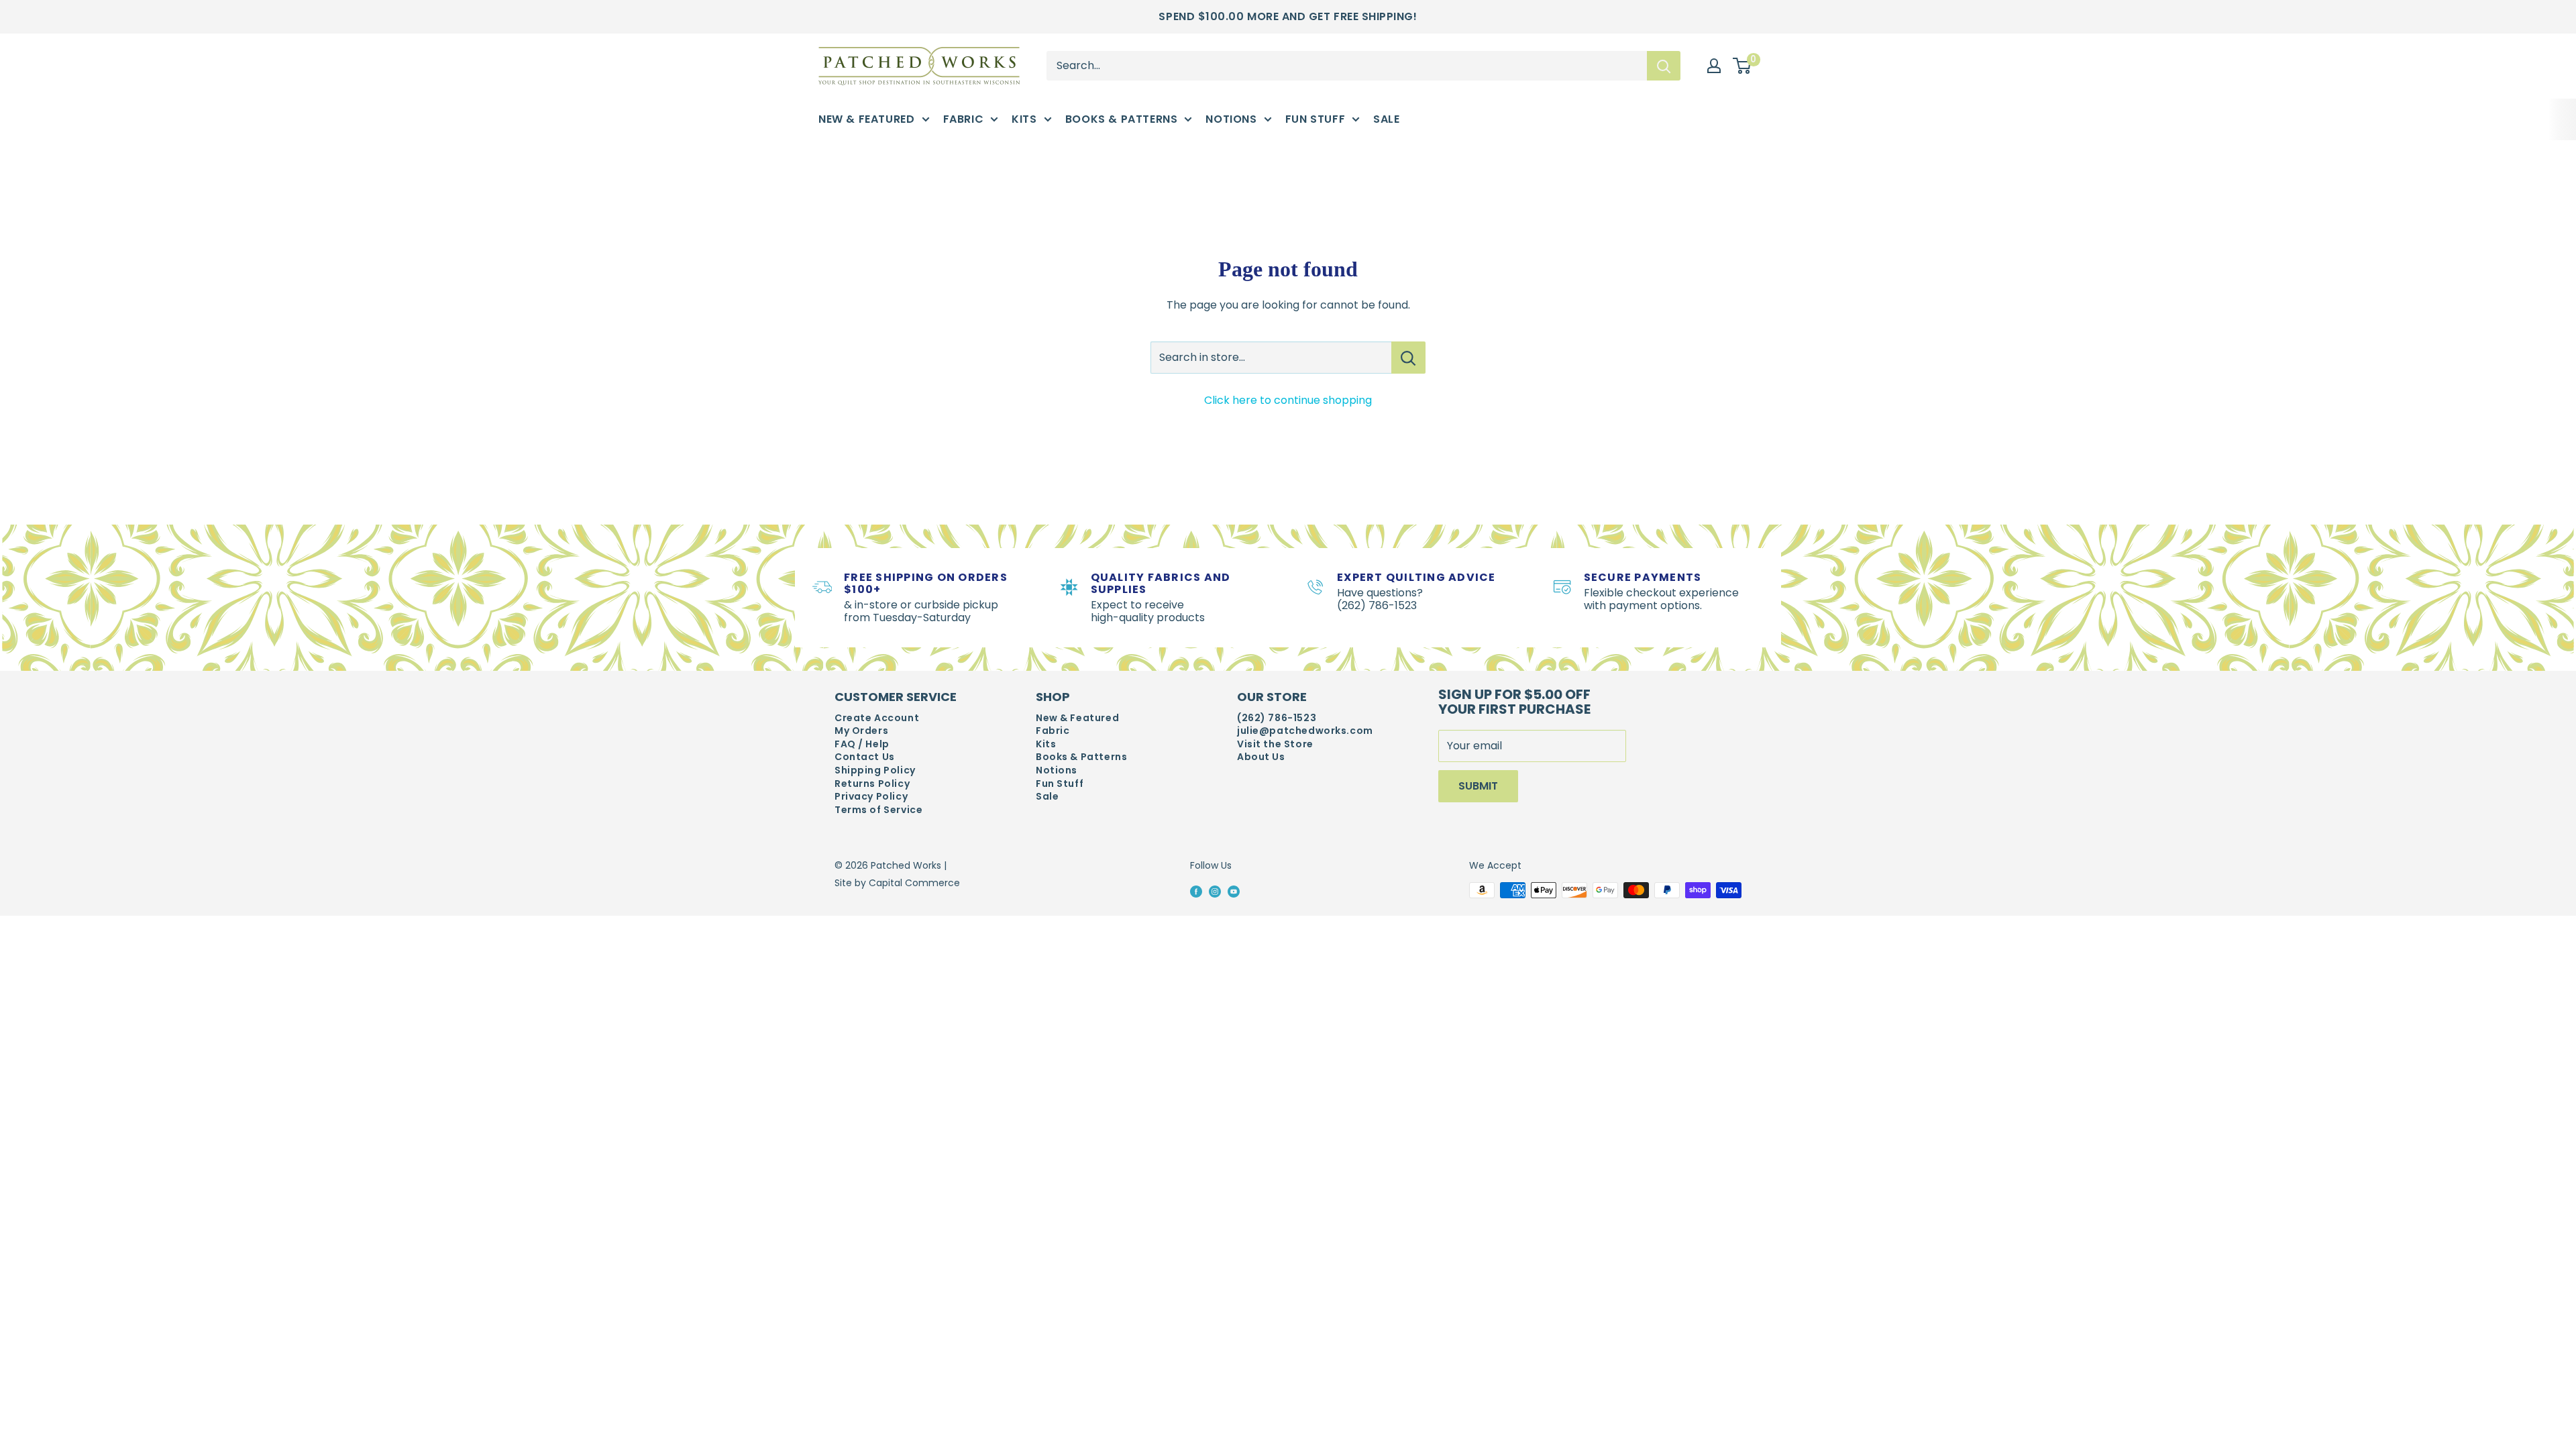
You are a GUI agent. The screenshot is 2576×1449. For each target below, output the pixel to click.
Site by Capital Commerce (897, 883)
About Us (1261, 757)
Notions (1231, 119)
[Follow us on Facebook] (1196, 891)
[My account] (1714, 66)
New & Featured (867, 119)
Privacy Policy (871, 797)
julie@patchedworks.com (1305, 731)
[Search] (1664, 66)
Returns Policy (872, 784)
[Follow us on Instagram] (1215, 891)
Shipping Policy (875, 770)
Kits (1024, 119)
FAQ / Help (862, 744)
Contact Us (865, 757)
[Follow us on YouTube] (1234, 891)
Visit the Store (1275, 744)
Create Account (877, 718)
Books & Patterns (1122, 119)
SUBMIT (1478, 786)
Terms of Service (878, 810)
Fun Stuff (1316, 119)
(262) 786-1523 (1277, 718)
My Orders (861, 731)
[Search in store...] (1408, 358)
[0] (1742, 66)
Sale (1386, 119)
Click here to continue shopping (1288, 400)
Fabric (964, 119)
